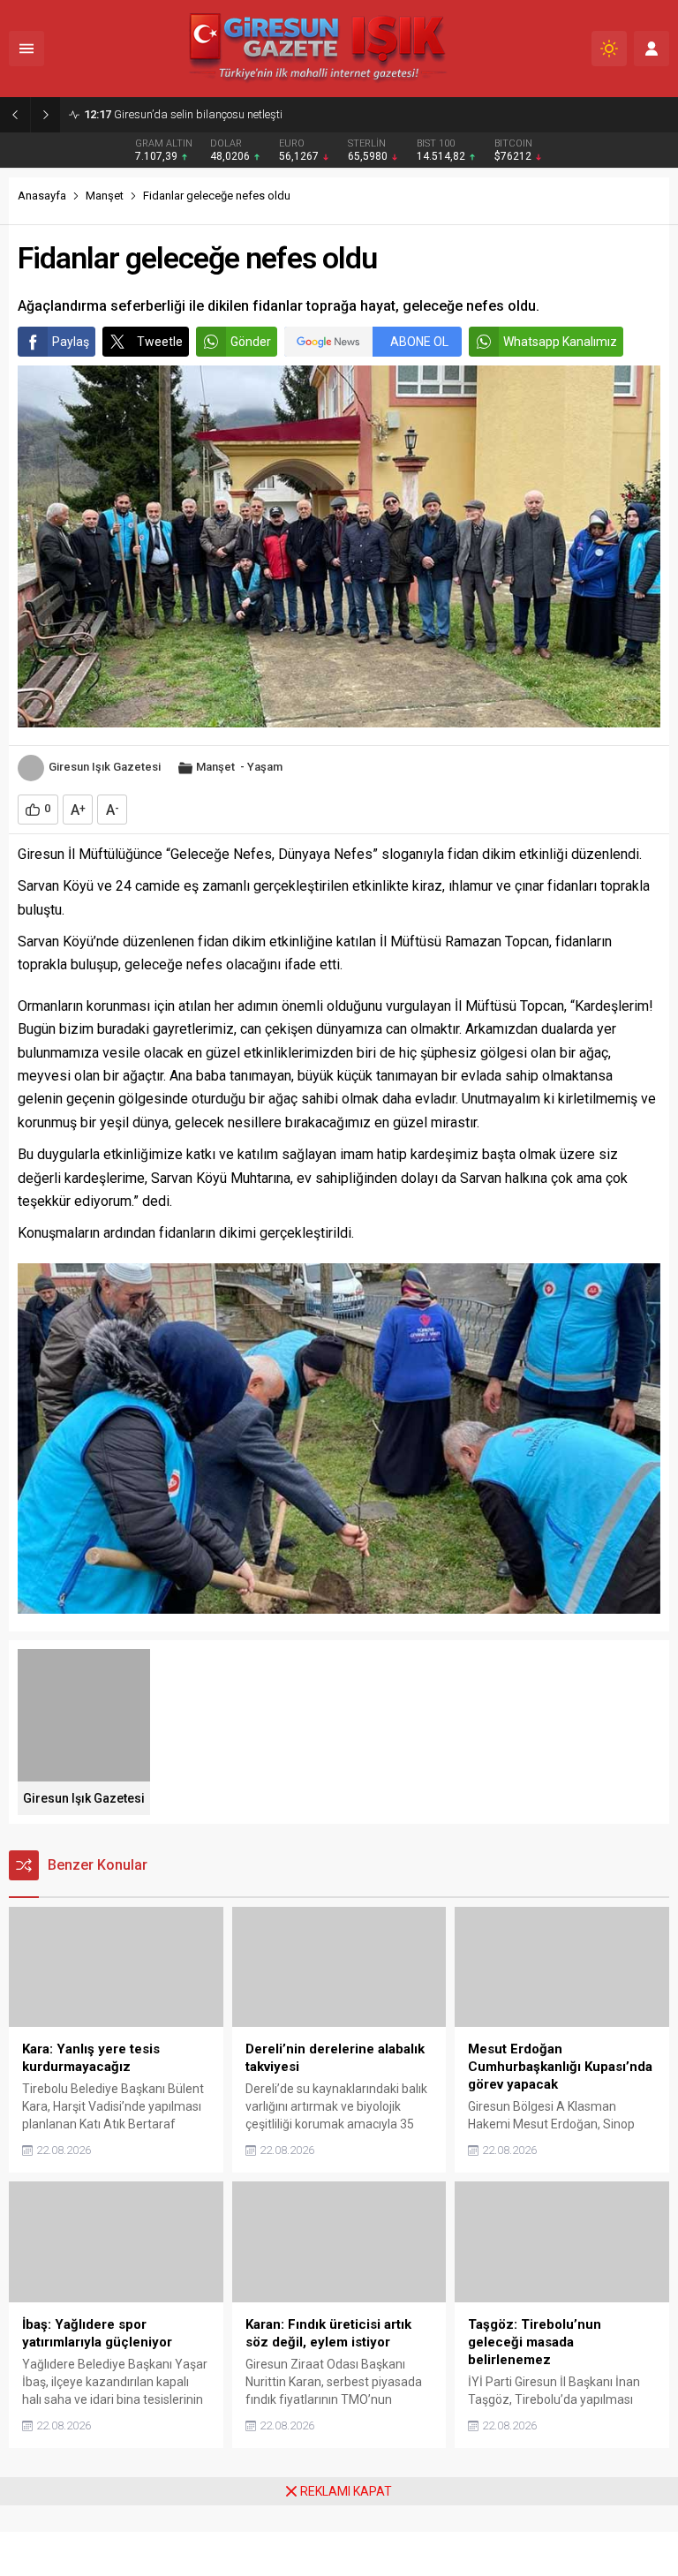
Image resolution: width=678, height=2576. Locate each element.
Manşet (105, 196)
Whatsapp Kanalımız (560, 342)
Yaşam (265, 767)
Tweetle (160, 342)
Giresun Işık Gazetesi (105, 767)
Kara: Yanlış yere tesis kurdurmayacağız (201, 114)
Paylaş (71, 342)
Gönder (251, 342)
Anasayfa (42, 196)
